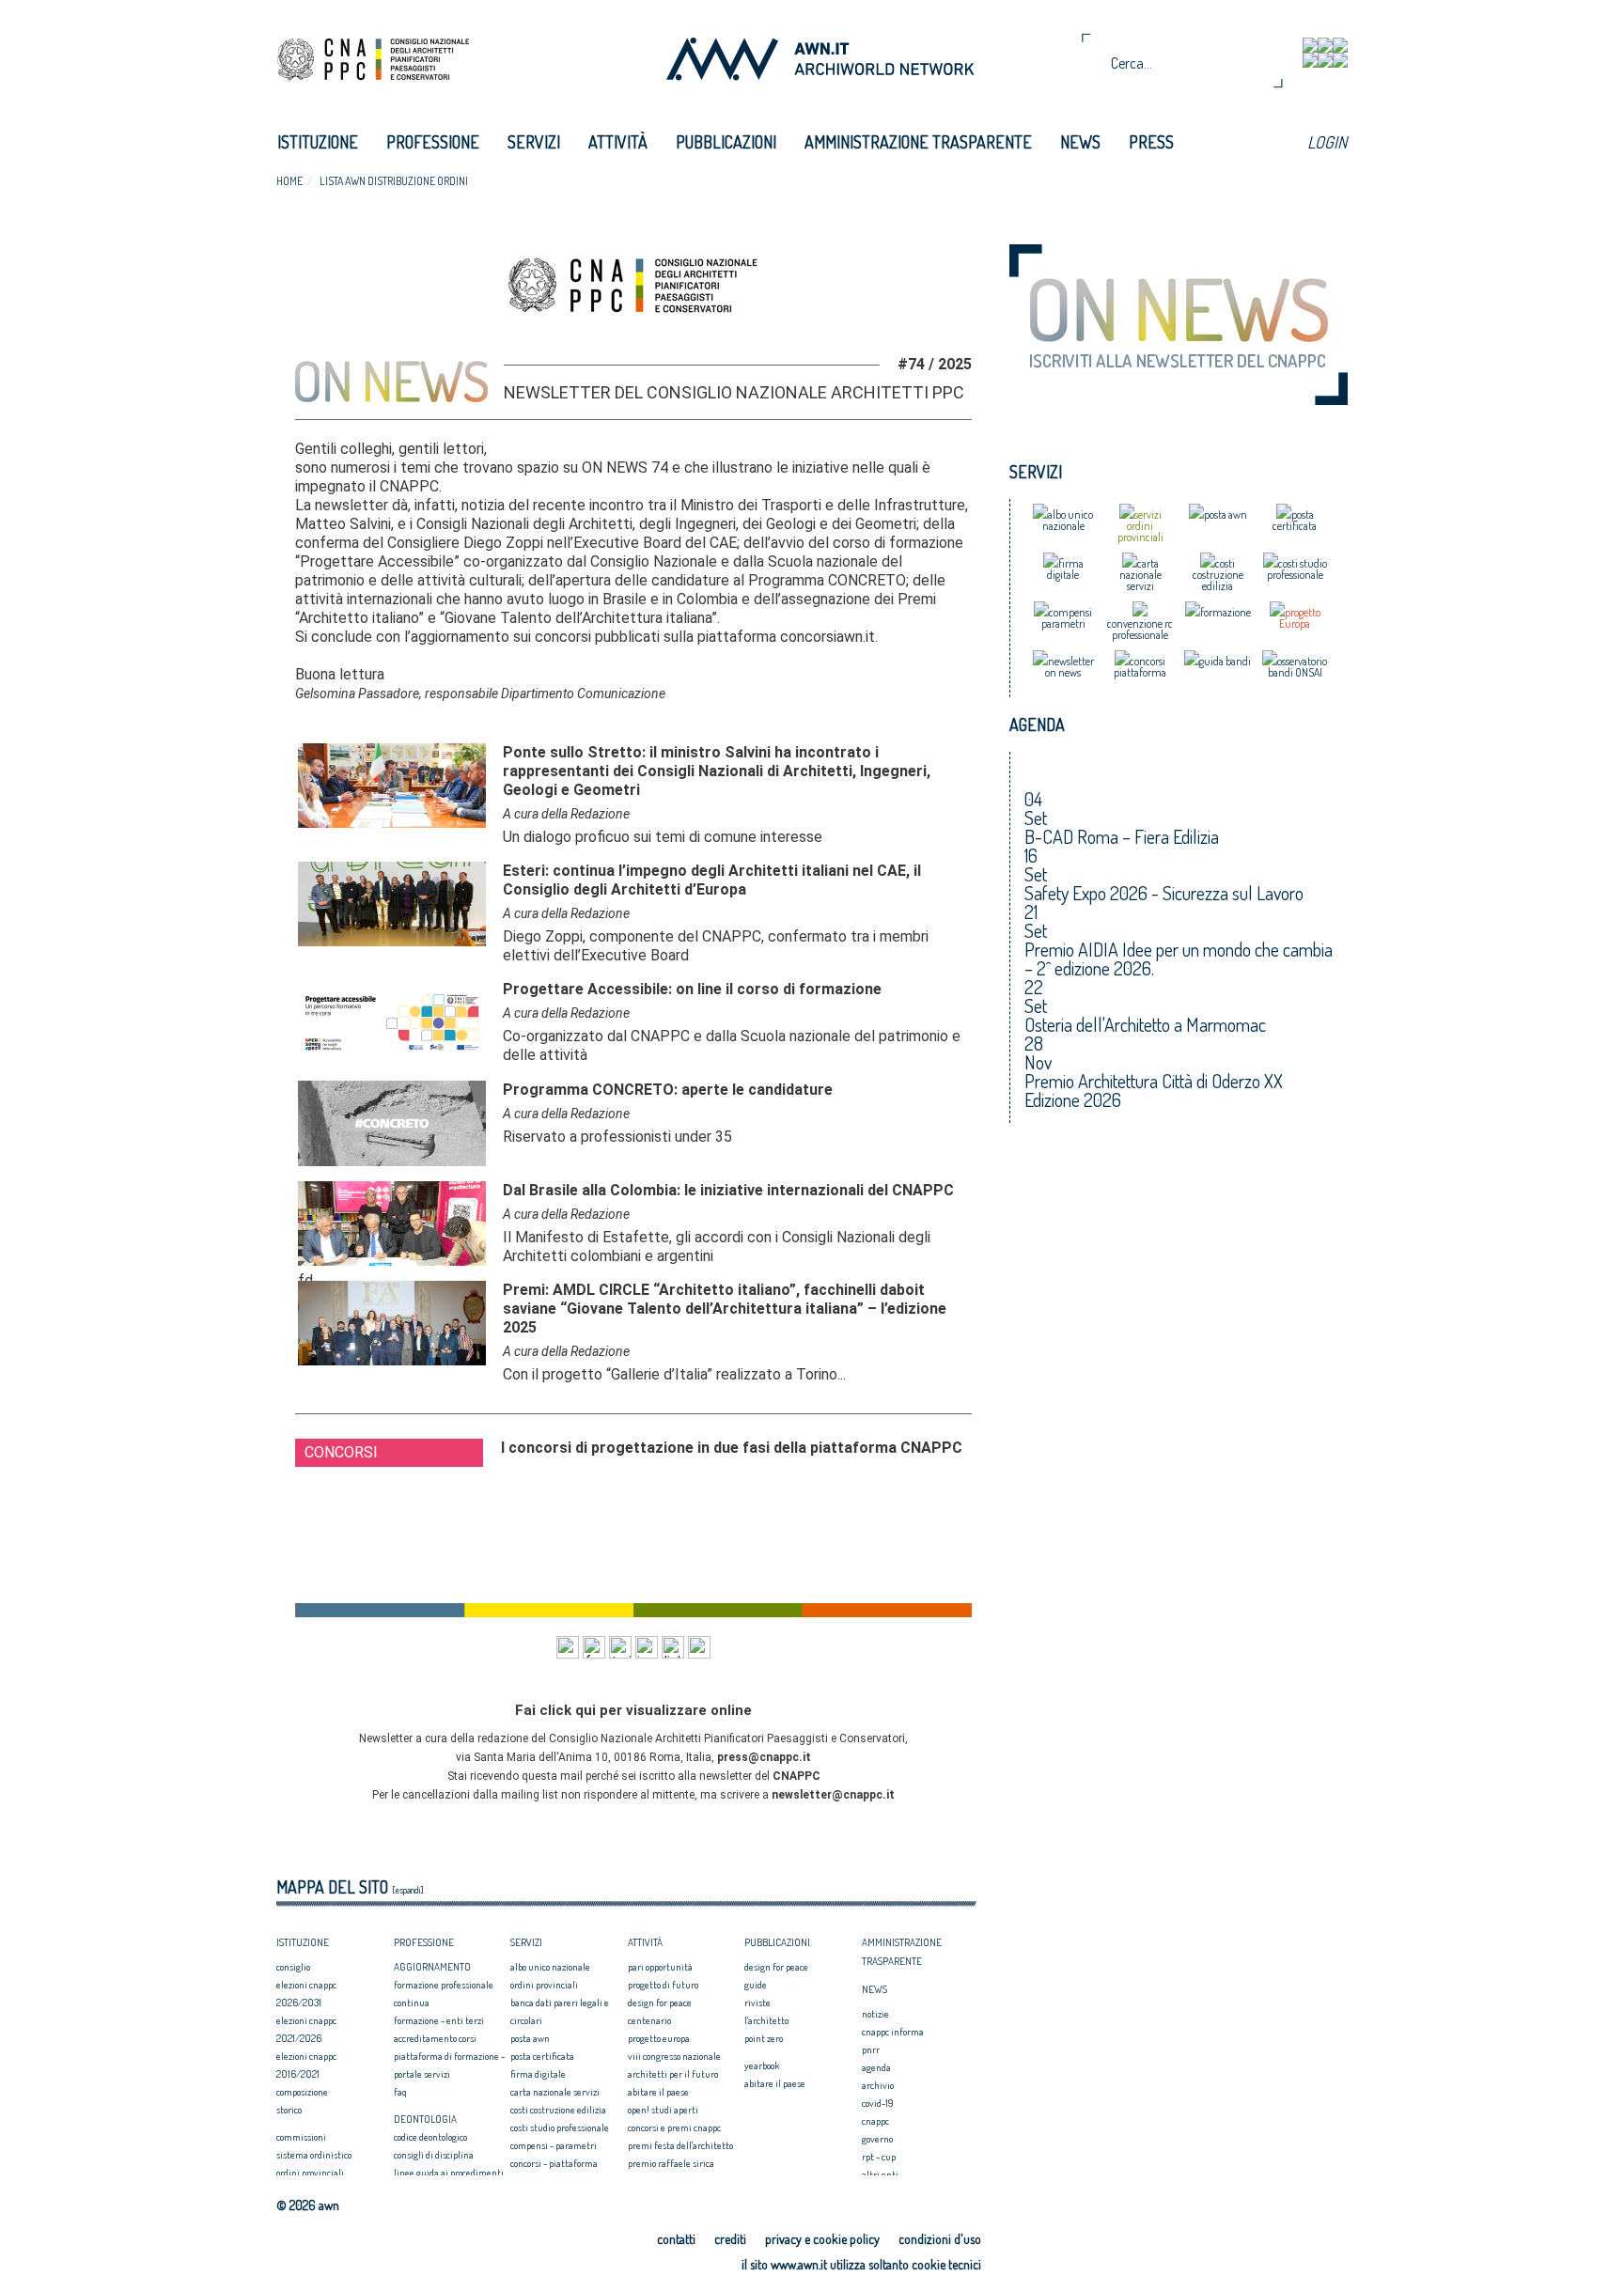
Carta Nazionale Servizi (555, 2092)
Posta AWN (530, 2038)
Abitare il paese (658, 2092)
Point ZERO (764, 2038)
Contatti (676, 2239)
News (1080, 142)
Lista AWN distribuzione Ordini (394, 181)
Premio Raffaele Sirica (671, 2163)
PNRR (871, 2049)
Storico (289, 2110)
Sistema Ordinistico (314, 2155)
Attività (618, 142)
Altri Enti (880, 2174)
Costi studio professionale (560, 2127)
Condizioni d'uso (940, 2239)
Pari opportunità (660, 1967)
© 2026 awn (308, 2205)
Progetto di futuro (663, 1985)
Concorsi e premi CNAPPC (674, 2127)
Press (1151, 142)
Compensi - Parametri (554, 2145)
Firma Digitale (538, 2074)
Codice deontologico (430, 2137)
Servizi (534, 142)
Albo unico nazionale (550, 1967)
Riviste (757, 2003)
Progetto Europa (659, 2038)
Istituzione (318, 142)
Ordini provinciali (310, 2173)
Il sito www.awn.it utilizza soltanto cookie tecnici (861, 2264)
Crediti (730, 2239)
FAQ (400, 2092)
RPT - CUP (879, 2157)
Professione (433, 142)
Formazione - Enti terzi (439, 2020)
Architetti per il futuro (673, 2074)
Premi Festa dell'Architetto (680, 2145)
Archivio (878, 2085)
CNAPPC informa (893, 2032)
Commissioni (301, 2137)
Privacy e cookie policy (822, 2239)
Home (289, 181)
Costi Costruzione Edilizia (558, 2110)
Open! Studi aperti (663, 2110)
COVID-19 (878, 2103)
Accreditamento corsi (435, 2038)
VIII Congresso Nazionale (674, 2056)
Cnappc (875, 2121)
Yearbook (762, 2065)
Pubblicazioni (726, 142)
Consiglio (293, 1967)
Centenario (649, 2020)
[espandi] (408, 1890)
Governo (877, 2139)
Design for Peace (660, 2003)
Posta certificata (542, 2056)
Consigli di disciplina (434, 2155)
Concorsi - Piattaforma (554, 2163)
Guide (756, 1985)
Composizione (302, 2092)
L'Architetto (766, 2020)
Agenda (876, 2067)
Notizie (875, 2014)
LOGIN (1327, 142)
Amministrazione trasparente (918, 142)
